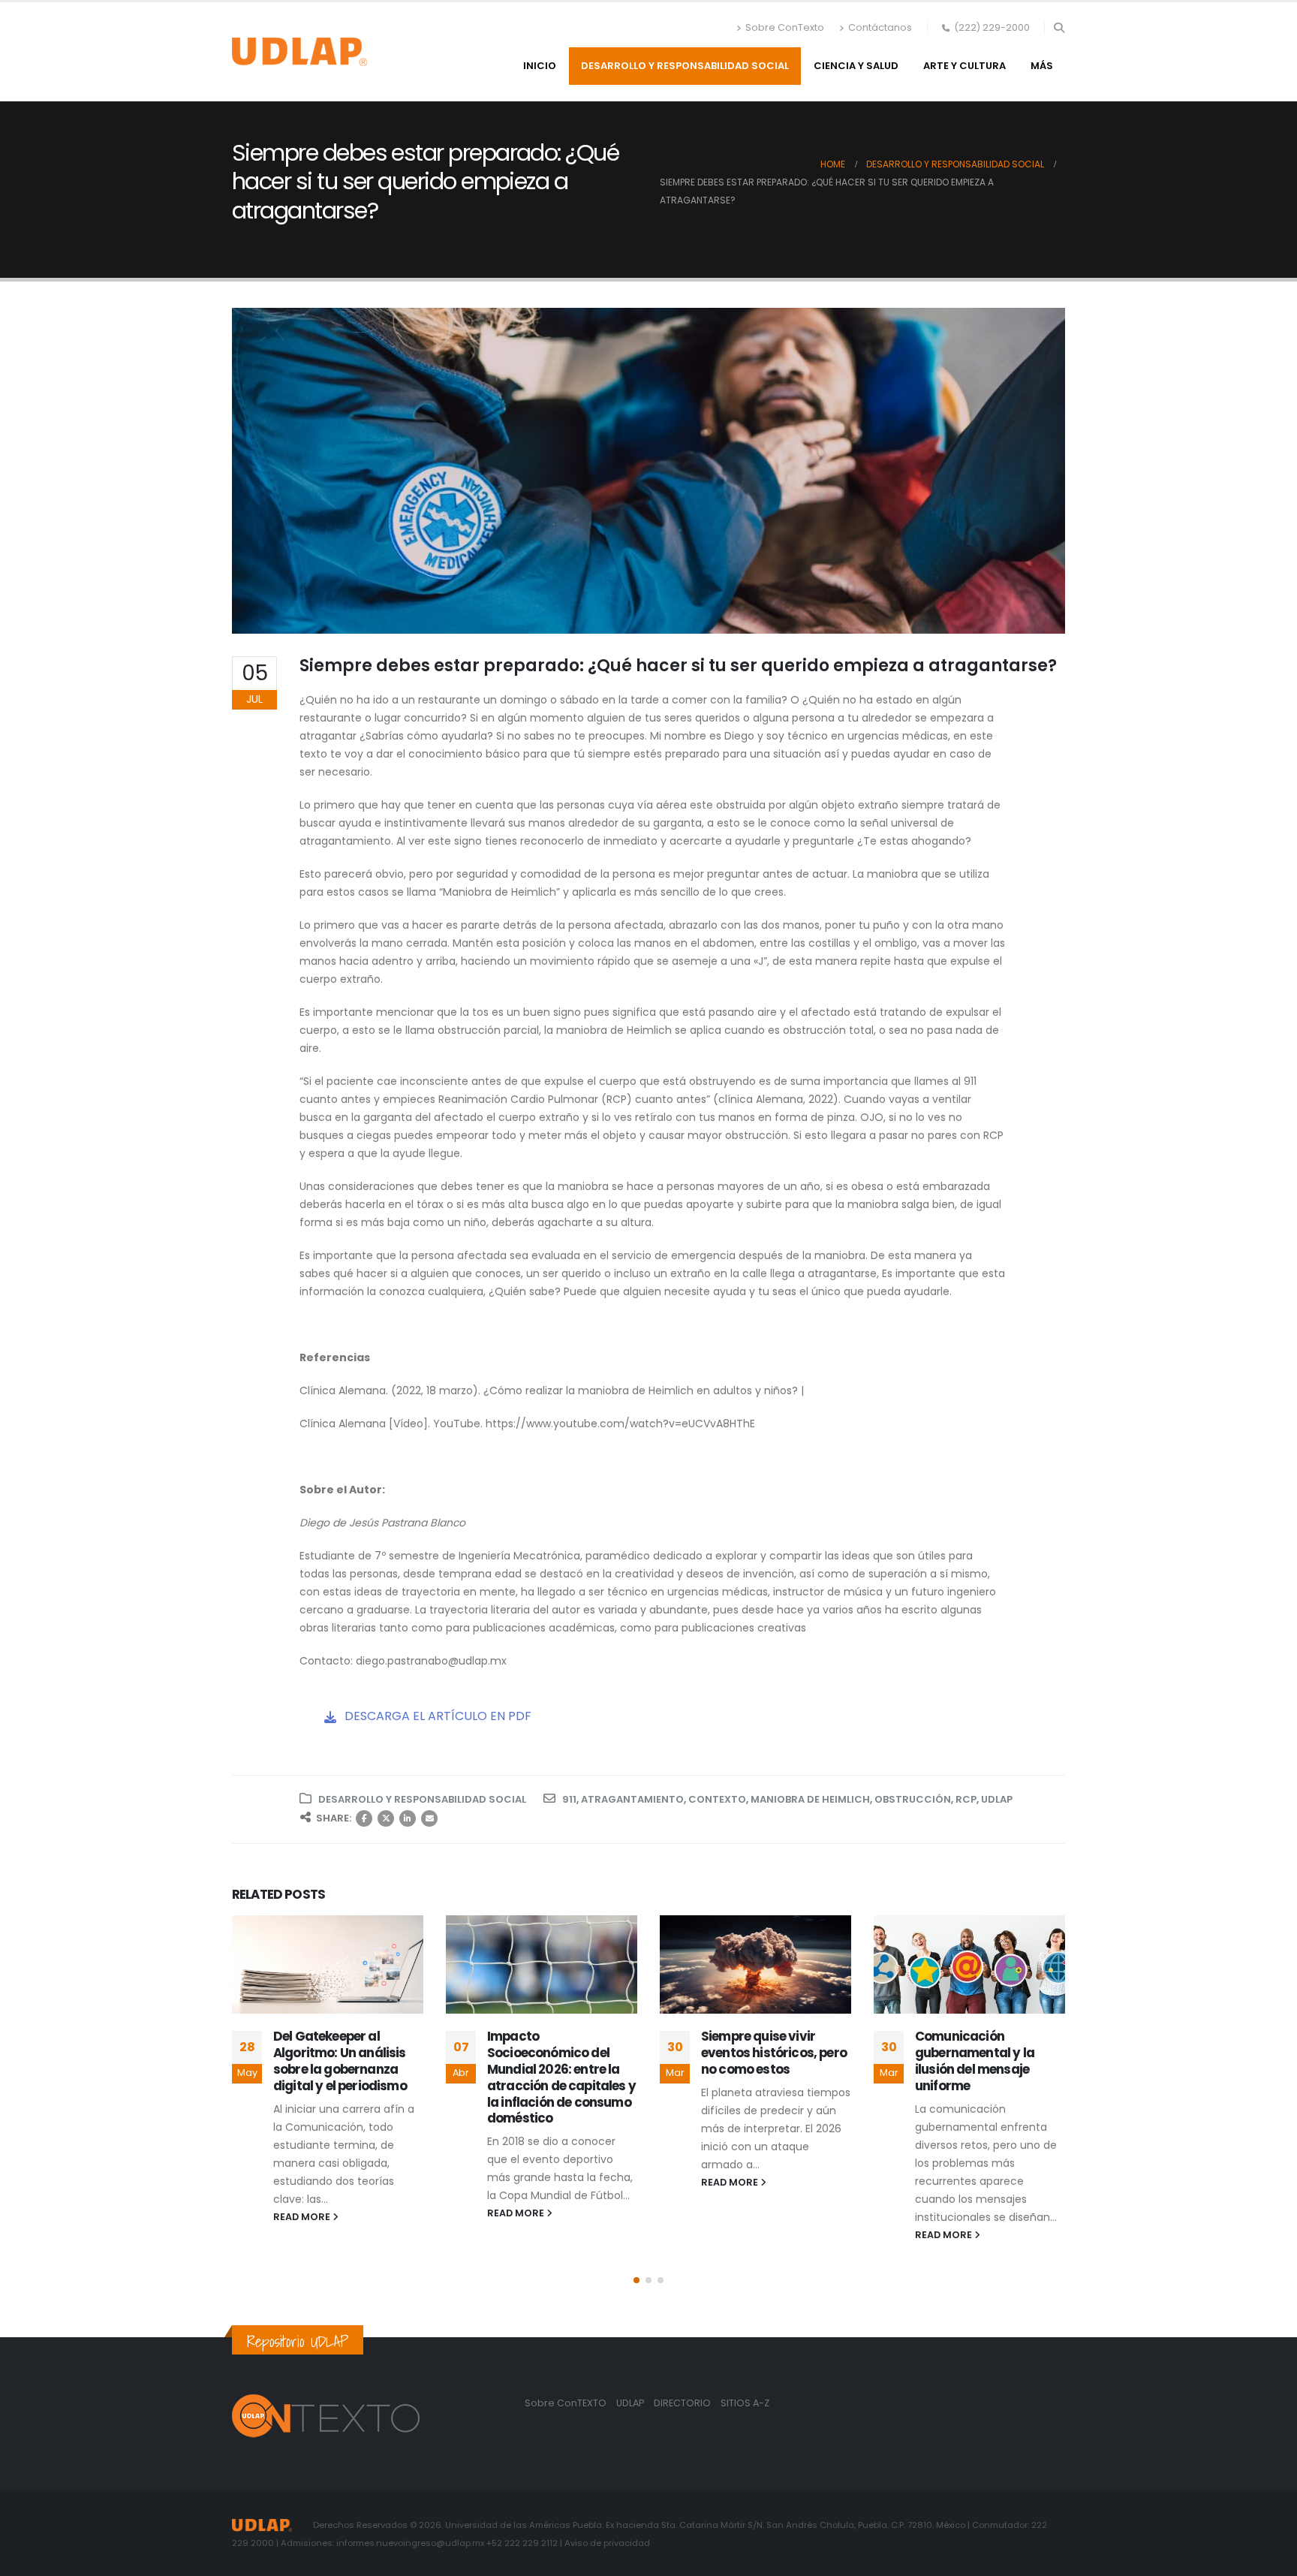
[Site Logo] (299, 52)
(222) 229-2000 (992, 27)
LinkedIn (408, 1818)
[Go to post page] (328, 1964)
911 (569, 1799)
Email (429, 1818)
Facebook (364, 1818)
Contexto (717, 1799)
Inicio (540, 66)
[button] (1059, 28)
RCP (966, 1799)
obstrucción (913, 1799)
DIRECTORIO (683, 2403)
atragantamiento (632, 1799)
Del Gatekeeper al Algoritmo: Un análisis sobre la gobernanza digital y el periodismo (340, 2061)
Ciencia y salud (856, 66)
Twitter (386, 1818)
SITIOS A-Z (745, 2403)
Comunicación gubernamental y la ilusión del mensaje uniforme (975, 2061)
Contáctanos (880, 27)
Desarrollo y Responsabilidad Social (685, 66)
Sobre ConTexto (785, 27)
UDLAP (997, 1799)
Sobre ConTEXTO (566, 2403)
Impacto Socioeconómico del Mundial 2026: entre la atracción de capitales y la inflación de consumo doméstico (561, 2077)
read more (303, 2217)
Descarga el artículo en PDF (436, 1716)
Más (1042, 66)
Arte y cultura (964, 66)
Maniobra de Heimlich (810, 1799)
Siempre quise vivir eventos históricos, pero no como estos (774, 2053)
